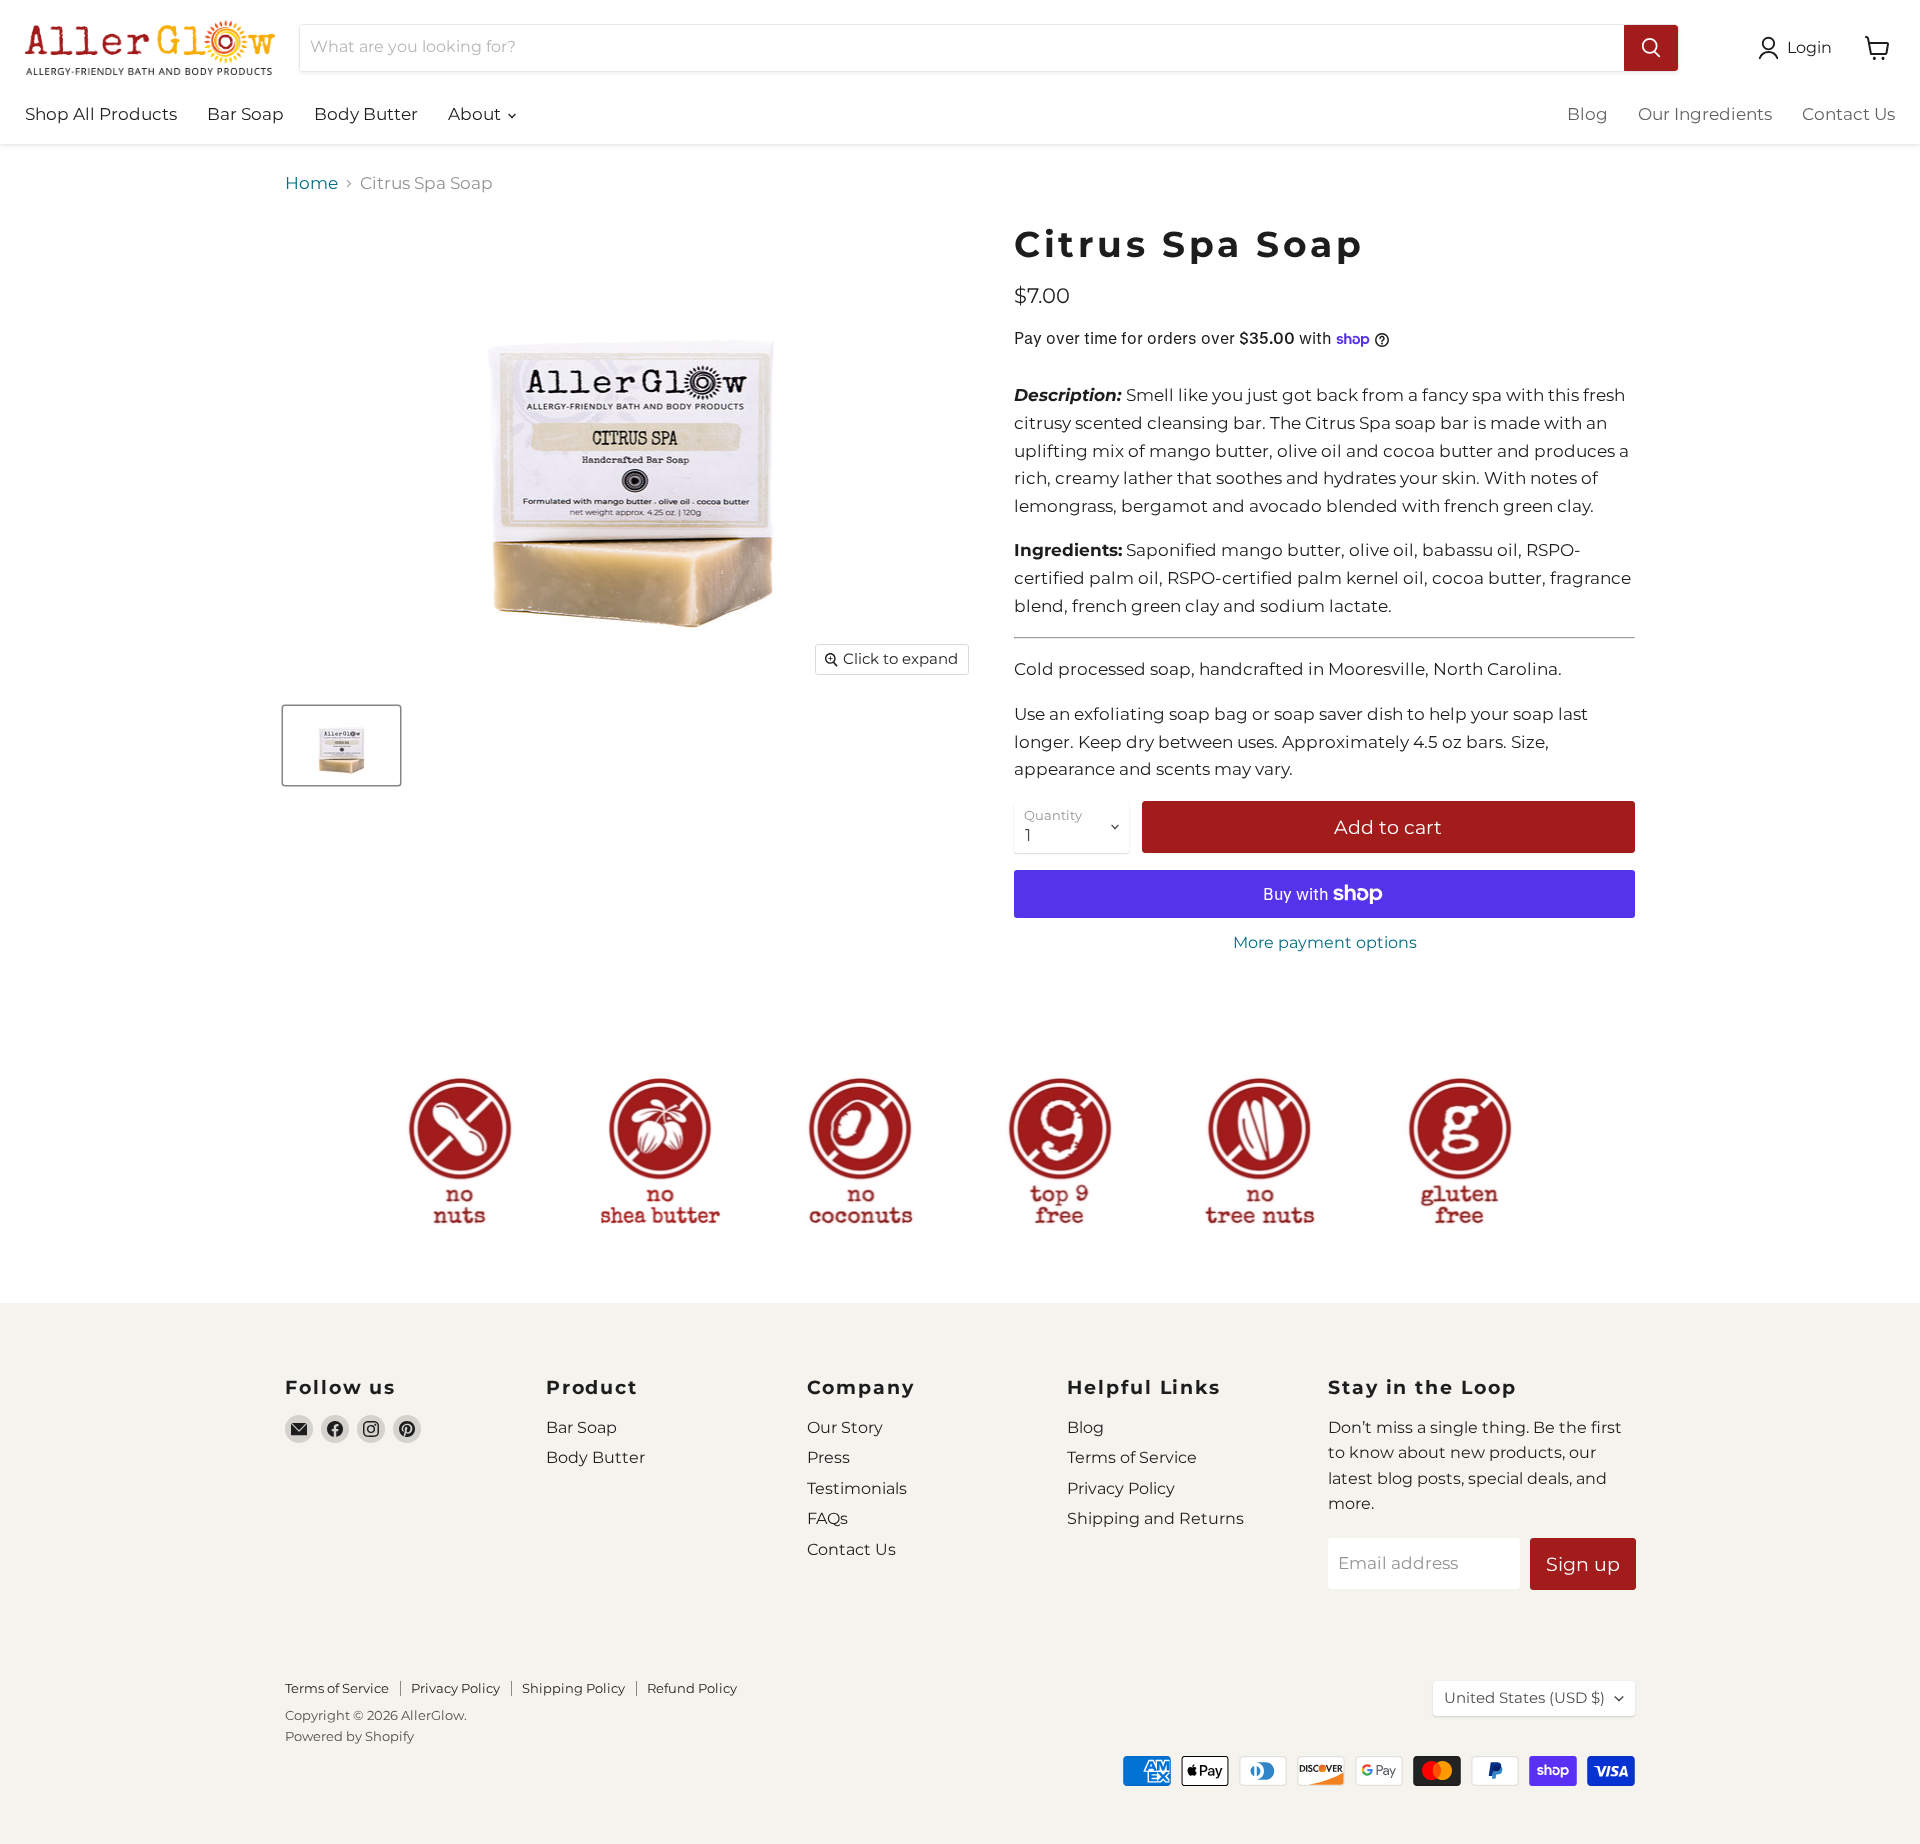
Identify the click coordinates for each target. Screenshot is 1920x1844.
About (476, 114)
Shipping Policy (573, 1688)
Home (311, 183)
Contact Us (1848, 114)
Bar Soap (245, 114)
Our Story (845, 1427)
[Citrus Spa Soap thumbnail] (341, 745)
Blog (1587, 114)
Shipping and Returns (1155, 1518)
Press (828, 1457)
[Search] (1651, 48)
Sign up (1583, 1564)
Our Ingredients (1705, 114)
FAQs (827, 1518)
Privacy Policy (1121, 1488)
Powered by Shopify (349, 1736)
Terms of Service (1132, 1457)
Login (1809, 47)
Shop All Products (101, 114)
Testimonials (857, 1488)
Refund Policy (692, 1688)
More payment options (1325, 943)
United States (1524, 1698)
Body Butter (366, 114)
